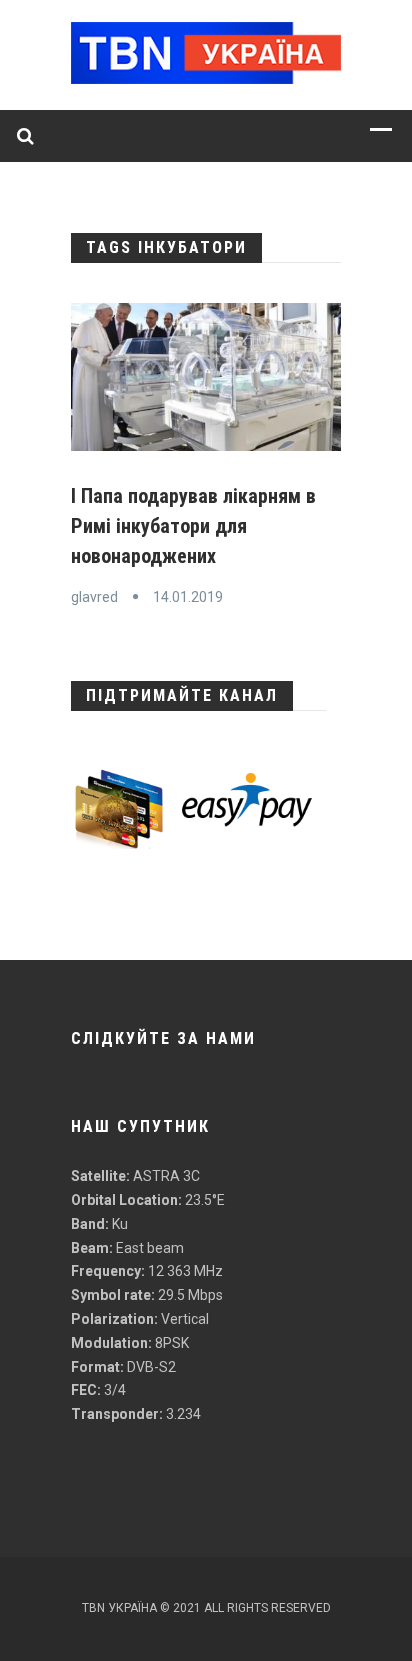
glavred (94, 597)
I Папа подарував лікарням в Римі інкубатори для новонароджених (193, 526)
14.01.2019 (188, 597)
